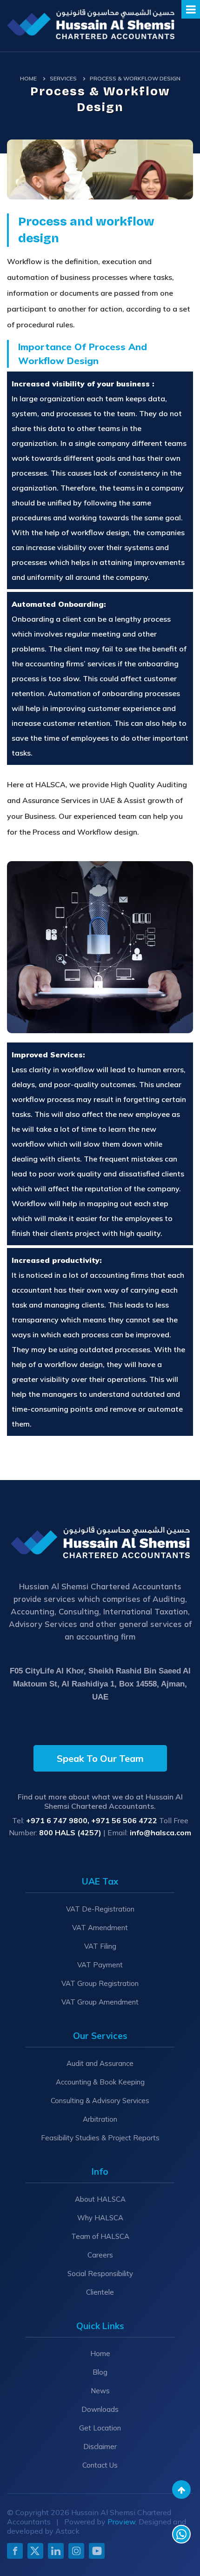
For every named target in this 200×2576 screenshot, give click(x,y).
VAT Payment (100, 1965)
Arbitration (100, 2119)
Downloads (100, 2409)
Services (63, 78)
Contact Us (100, 2465)
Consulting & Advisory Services (100, 2101)
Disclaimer (100, 2447)
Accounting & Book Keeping (100, 2082)
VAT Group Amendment (100, 2002)
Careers (100, 2255)
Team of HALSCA (100, 2236)
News (100, 2391)
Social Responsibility (100, 2274)
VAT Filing (100, 1946)
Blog (100, 2372)
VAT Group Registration (100, 1983)
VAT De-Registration (100, 1909)
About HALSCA (100, 2199)
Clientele (100, 2292)
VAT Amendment (100, 1928)
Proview (121, 2522)
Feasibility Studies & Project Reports (100, 2138)
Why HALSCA (100, 2218)
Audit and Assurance (100, 2063)
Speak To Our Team (100, 1758)
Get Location (100, 2428)
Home (28, 78)
